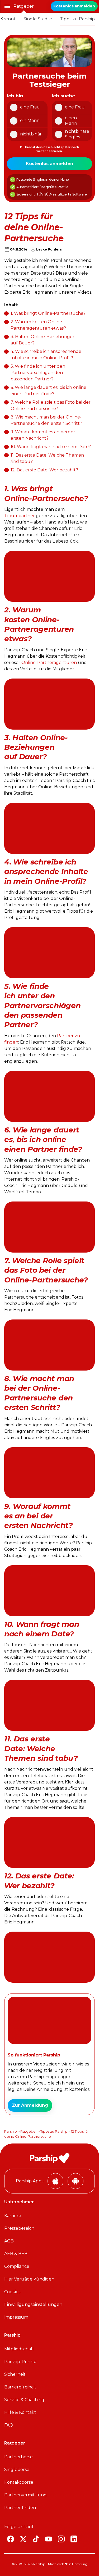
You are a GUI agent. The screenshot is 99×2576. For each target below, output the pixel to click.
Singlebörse (17, 2470)
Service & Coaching (24, 2400)
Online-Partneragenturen (49, 663)
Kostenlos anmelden (74, 6)
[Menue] (7, 6)
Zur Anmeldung (30, 2105)
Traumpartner (20, 516)
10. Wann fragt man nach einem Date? (51, 447)
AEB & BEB (16, 2254)
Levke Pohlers (49, 249)
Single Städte (38, 19)
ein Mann (30, 120)
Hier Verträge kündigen (29, 2279)
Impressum (16, 2317)
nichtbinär (31, 134)
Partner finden (20, 2508)
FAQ (9, 2425)
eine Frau (30, 107)
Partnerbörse (18, 2457)
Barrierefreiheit (20, 2387)
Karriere (13, 2216)
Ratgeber (24, 6)
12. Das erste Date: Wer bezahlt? (44, 470)
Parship (11, 2131)
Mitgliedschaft (19, 2349)
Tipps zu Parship (77, 19)
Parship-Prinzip (20, 2362)
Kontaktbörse (19, 2482)
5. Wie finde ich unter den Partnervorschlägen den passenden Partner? (38, 373)
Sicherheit (15, 2374)
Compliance (17, 2266)
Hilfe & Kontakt (20, 2412)
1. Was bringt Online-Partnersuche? (48, 313)
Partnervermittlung (25, 2495)
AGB (9, 2241)
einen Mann (71, 121)
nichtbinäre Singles (77, 134)
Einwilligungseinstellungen (33, 2304)
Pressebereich (19, 2228)
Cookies (12, 2292)
